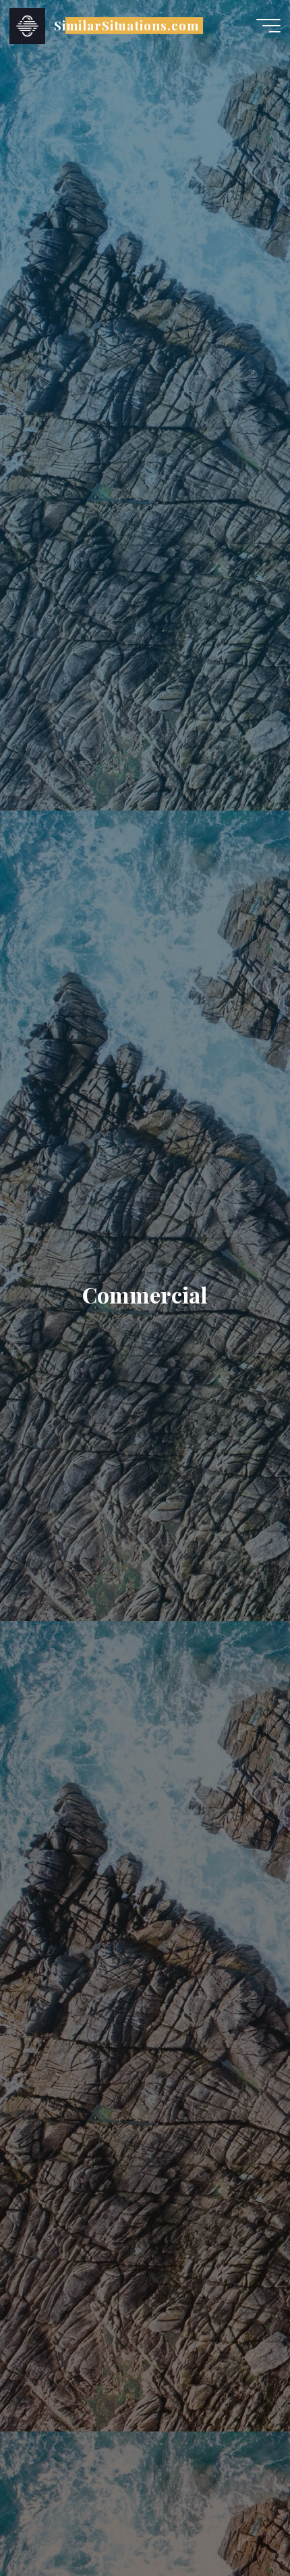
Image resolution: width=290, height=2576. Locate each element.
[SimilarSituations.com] (27, 25)
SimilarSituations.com (126, 25)
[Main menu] (268, 26)
